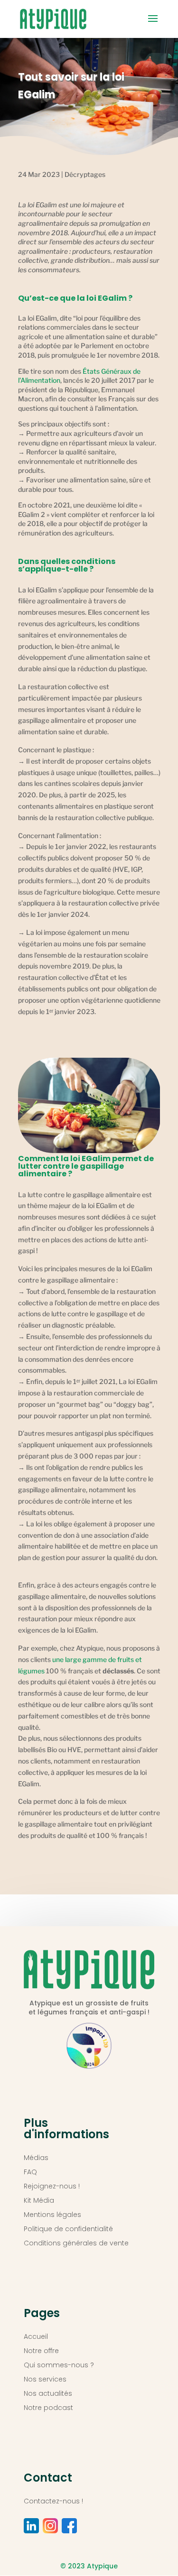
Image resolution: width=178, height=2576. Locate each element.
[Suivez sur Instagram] (50, 2526)
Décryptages (85, 174)
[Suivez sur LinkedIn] (31, 2526)
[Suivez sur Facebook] (69, 2526)
